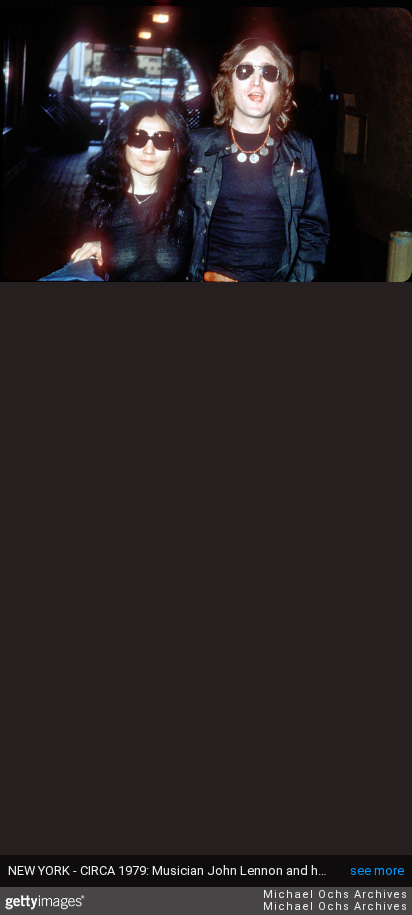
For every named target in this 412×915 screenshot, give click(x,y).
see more (377, 870)
